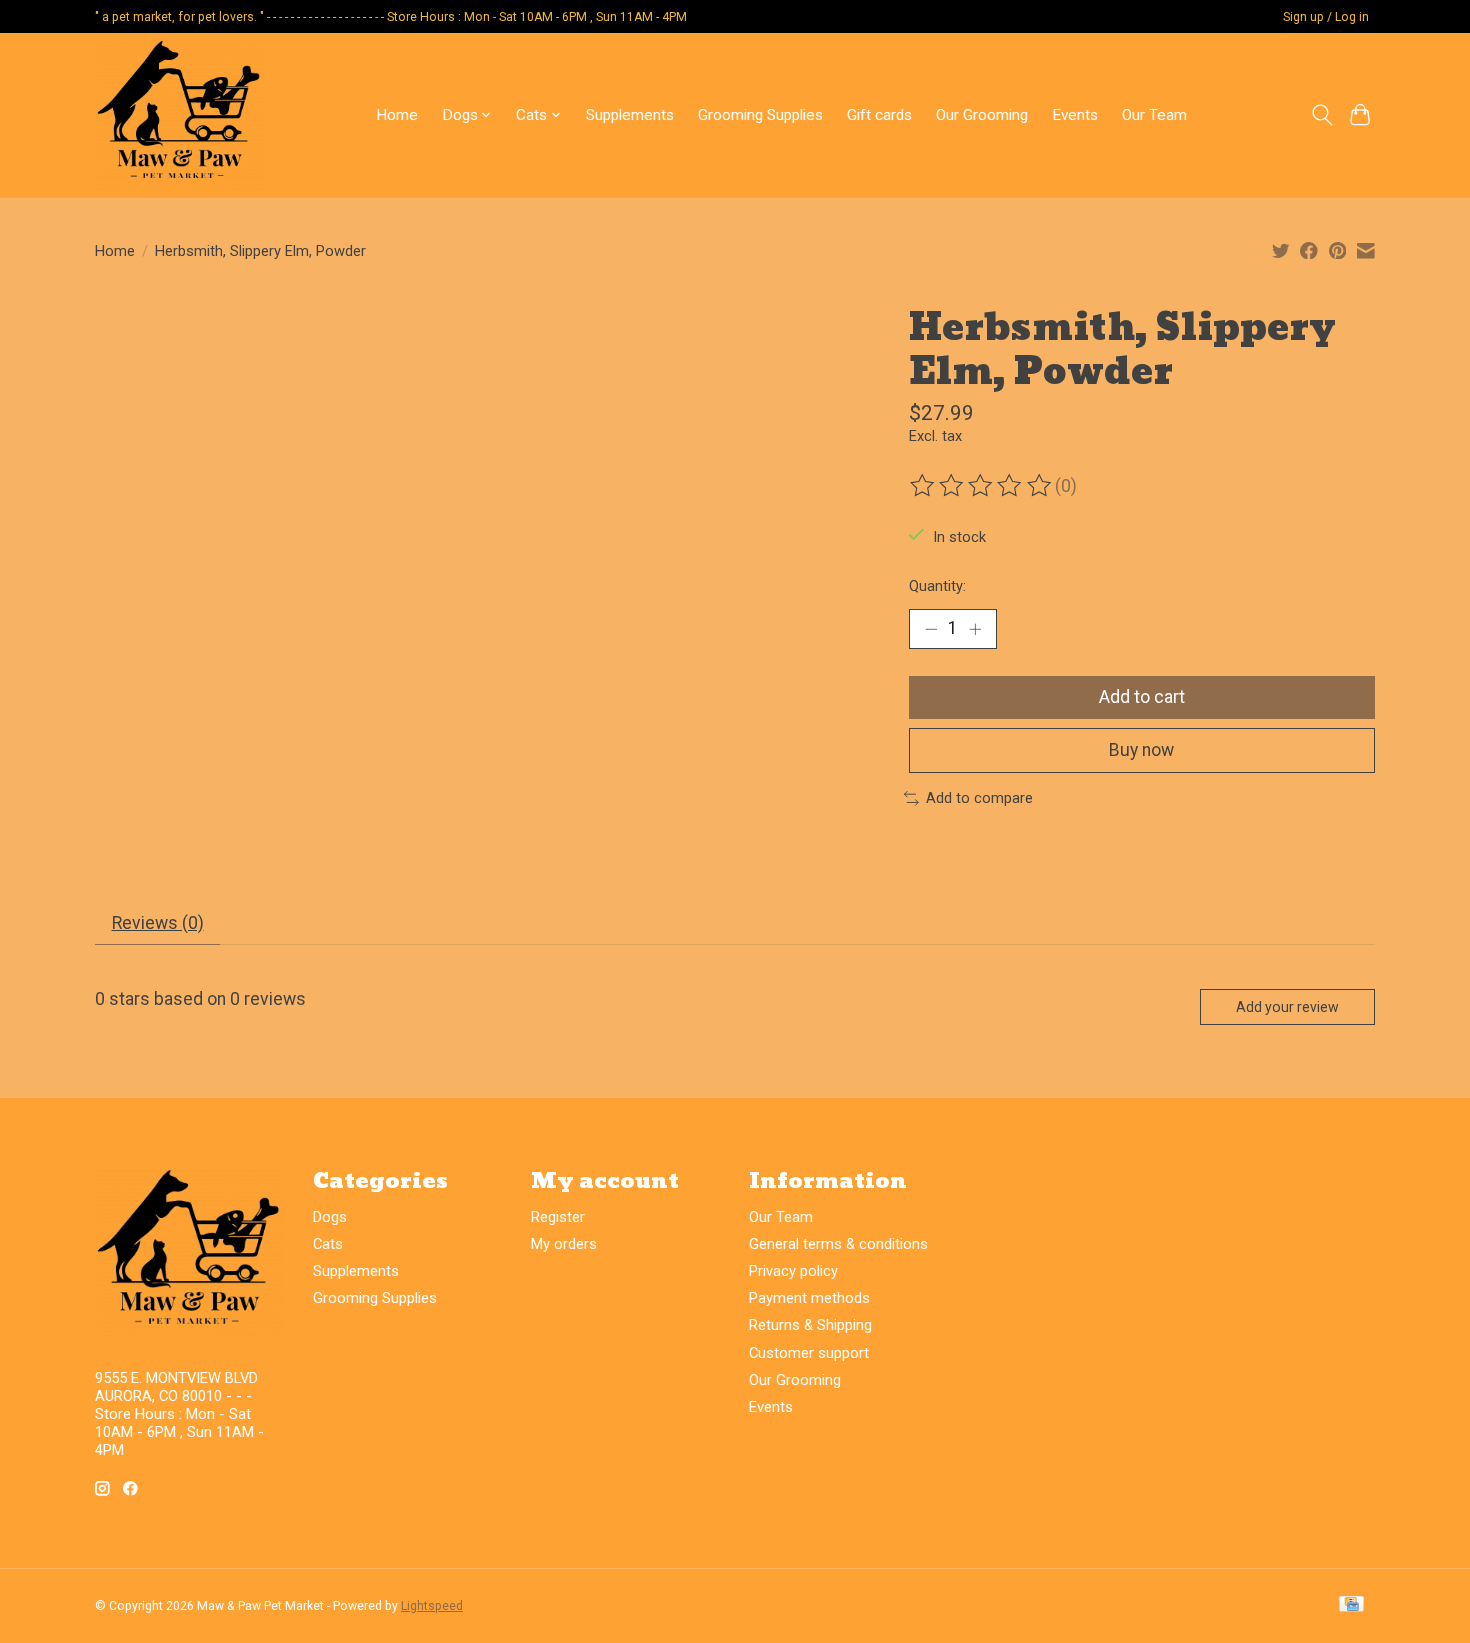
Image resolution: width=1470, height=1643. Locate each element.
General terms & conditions (838, 1244)
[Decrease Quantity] (931, 629)
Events (1075, 115)
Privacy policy (793, 1271)
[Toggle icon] (1321, 115)
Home (397, 115)
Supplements (630, 115)
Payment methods (809, 1298)
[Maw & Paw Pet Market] (180, 115)
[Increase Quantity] (975, 629)
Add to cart (1142, 697)
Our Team (1154, 115)
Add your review (1287, 1007)
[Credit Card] (1351, 1605)
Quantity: (937, 586)
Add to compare (979, 798)
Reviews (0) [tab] (158, 923)
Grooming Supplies (760, 115)
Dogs (330, 1217)
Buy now (1141, 750)
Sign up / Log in (1326, 17)
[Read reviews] (982, 486)
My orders (564, 1244)
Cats (328, 1244)
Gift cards (879, 115)
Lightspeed (432, 1606)
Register (558, 1217)
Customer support (809, 1353)
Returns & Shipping (810, 1325)
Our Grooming (982, 115)
